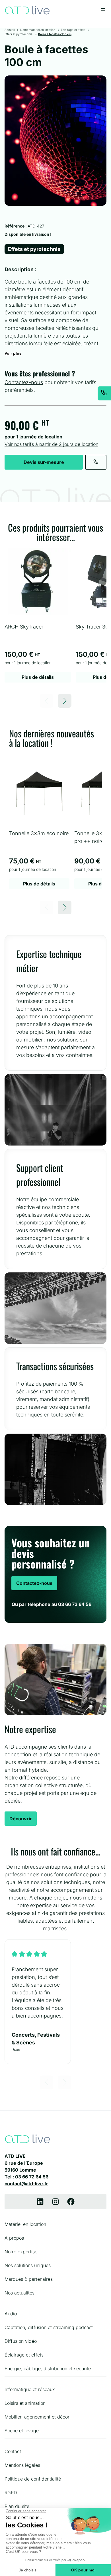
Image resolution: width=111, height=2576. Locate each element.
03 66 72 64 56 (32, 2177)
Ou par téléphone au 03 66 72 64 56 (52, 1604)
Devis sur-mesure (44, 462)
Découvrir (21, 1819)
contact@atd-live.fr (26, 2184)
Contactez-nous (24, 382)
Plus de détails (38, 677)
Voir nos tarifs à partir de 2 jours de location (51, 444)
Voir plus (13, 353)
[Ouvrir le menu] (103, 10)
